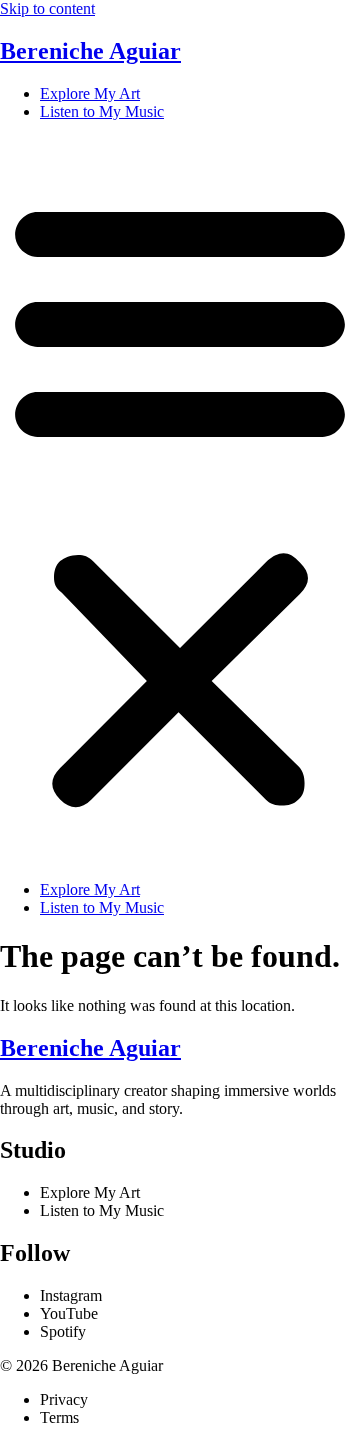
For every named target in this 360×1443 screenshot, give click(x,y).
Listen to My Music (102, 111)
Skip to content (47, 8)
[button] (180, 501)
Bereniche (90, 51)
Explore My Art (90, 93)
